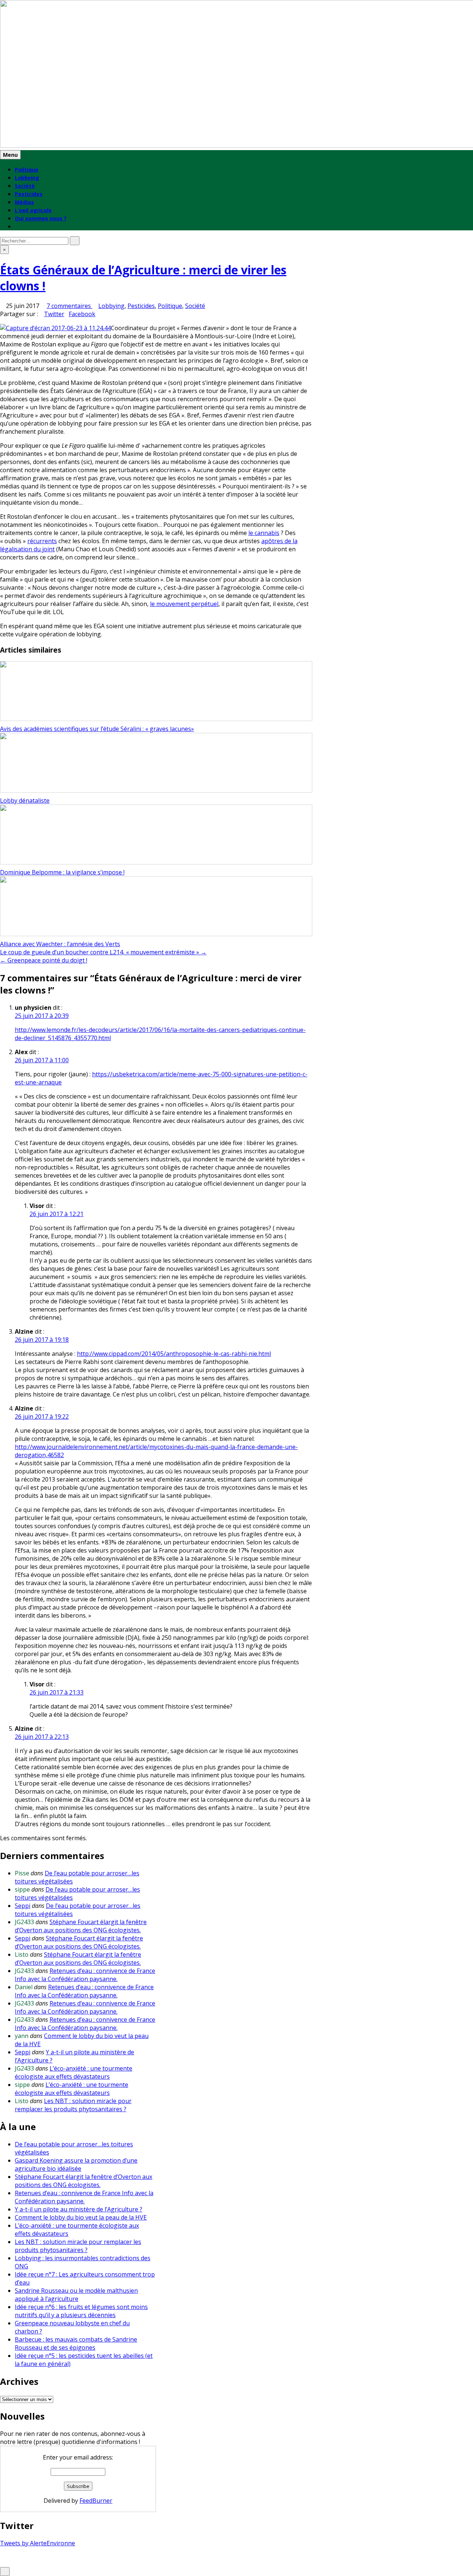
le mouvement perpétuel (184, 604)
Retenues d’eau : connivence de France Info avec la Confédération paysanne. (85, 1975)
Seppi (23, 1906)
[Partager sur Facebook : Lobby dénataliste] (3, 745)
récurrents (42, 541)
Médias (24, 202)
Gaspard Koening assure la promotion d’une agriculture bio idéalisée (76, 2164)
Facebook (82, 314)
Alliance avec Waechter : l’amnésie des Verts (60, 944)
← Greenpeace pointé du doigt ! (44, 960)
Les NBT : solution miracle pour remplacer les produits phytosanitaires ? (73, 2105)
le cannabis (264, 533)
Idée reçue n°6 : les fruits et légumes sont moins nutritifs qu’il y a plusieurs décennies (81, 2311)
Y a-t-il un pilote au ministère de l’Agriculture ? (79, 2209)
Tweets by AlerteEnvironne (38, 2543)
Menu (10, 155)
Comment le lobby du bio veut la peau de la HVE (81, 2217)
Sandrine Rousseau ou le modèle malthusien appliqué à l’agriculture (76, 2295)
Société (25, 186)
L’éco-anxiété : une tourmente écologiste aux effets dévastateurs (74, 2072)
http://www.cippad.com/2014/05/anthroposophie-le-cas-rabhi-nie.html (174, 1354)
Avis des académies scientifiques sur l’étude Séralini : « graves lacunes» (97, 729)
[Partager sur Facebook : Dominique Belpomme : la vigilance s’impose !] (3, 817)
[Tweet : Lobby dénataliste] (7, 745)
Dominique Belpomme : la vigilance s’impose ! (62, 872)
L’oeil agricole (33, 210)
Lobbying (27, 178)
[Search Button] (17, 226)
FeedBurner (96, 2501)
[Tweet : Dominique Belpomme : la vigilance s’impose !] (7, 817)
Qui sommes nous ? (41, 218)
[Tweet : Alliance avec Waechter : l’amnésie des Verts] (7, 889)
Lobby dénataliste (25, 800)
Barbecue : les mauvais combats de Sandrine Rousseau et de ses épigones (76, 2343)
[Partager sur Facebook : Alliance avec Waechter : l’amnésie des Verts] (3, 889)
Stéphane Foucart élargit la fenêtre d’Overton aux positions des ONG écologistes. (81, 1926)
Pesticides (29, 194)
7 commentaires (69, 306)
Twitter (54, 314)
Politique (27, 170)
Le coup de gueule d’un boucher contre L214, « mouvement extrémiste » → (103, 952)
